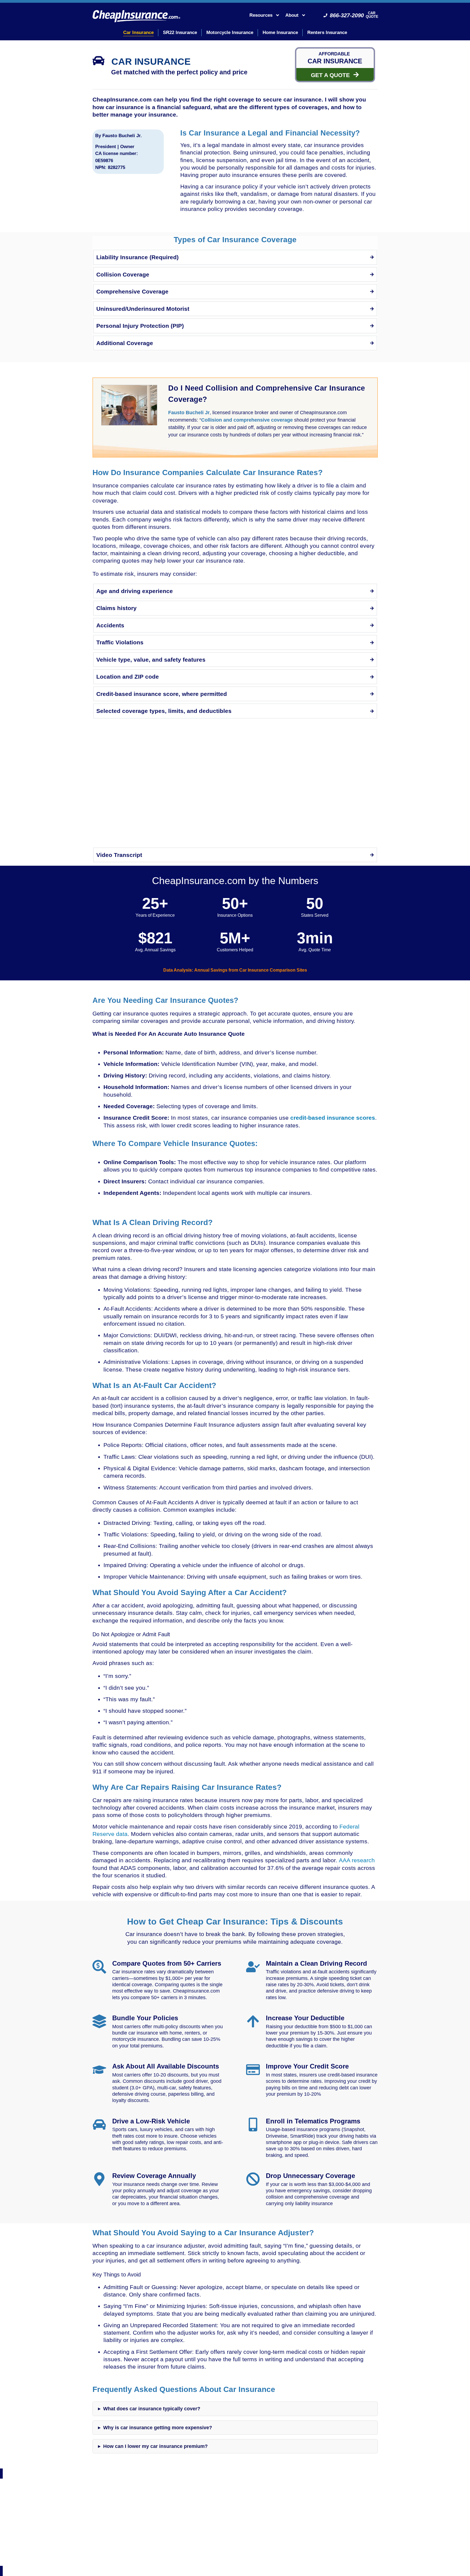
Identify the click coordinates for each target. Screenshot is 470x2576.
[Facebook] (209, 2535)
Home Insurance (280, 33)
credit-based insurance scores (333, 1118)
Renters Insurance (327, 33)
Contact (181, 2555)
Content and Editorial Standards (250, 2555)
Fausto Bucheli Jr (189, 413)
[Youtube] (248, 2535)
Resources (261, 15)
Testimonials (159, 2555)
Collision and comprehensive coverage (247, 420)
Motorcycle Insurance (230, 33)
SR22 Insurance (180, 33)
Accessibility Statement (302, 2555)
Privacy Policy (205, 2555)
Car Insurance (138, 33)
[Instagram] (222, 2535)
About (292, 15)
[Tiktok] (261, 2535)
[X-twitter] (235, 2535)
